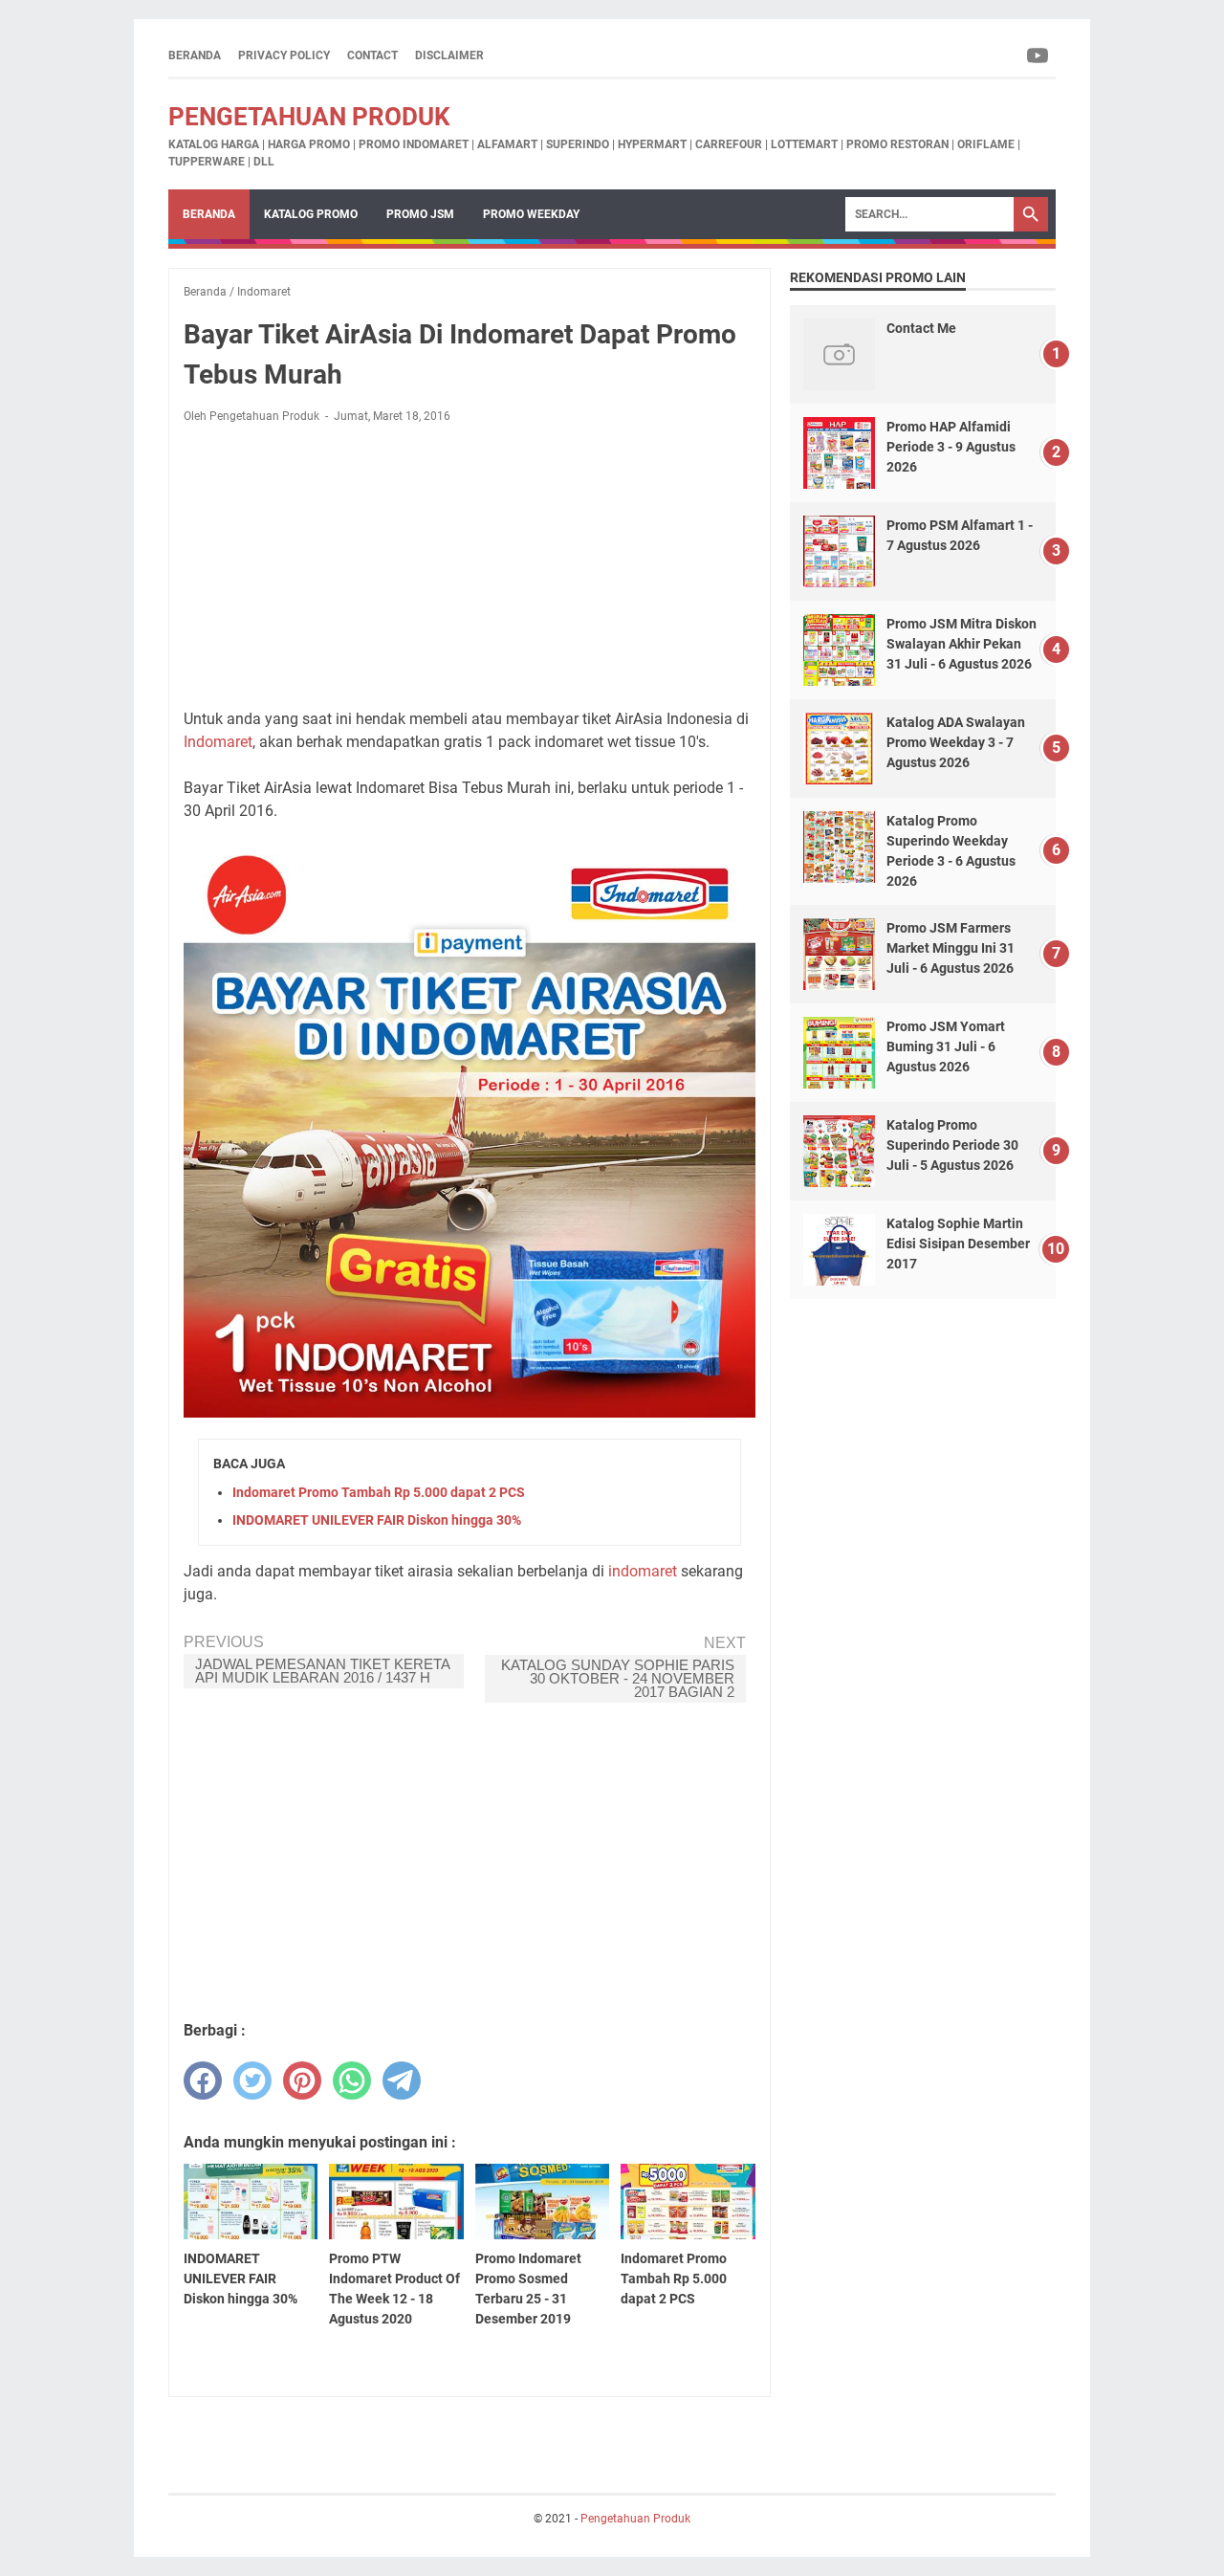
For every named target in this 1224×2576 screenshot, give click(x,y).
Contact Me (921, 328)
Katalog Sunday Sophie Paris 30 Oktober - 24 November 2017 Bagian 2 (618, 1678)
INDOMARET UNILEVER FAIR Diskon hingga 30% (377, 1520)
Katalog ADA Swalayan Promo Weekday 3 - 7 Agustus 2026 (956, 742)
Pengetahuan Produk (309, 117)
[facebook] (203, 2081)
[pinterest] (302, 2081)
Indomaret (218, 742)
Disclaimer (449, 55)
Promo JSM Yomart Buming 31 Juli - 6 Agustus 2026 (946, 1046)
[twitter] (252, 2081)
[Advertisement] (470, 566)
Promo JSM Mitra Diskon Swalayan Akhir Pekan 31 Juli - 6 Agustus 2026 (962, 644)
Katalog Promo (311, 214)
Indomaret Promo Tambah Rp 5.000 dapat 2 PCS (379, 1492)
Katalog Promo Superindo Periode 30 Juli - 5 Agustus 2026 (952, 1145)
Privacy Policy (284, 55)
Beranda (195, 55)
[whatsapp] (352, 2081)
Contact (372, 55)
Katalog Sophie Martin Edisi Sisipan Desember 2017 (958, 1244)
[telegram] (402, 2081)
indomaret (643, 1571)
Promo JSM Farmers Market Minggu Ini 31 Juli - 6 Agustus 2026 (951, 948)
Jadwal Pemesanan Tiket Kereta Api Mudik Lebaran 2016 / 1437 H (323, 1671)
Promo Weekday (531, 214)
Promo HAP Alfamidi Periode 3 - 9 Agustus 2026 (951, 447)
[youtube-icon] (1039, 55)
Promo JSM (420, 214)
